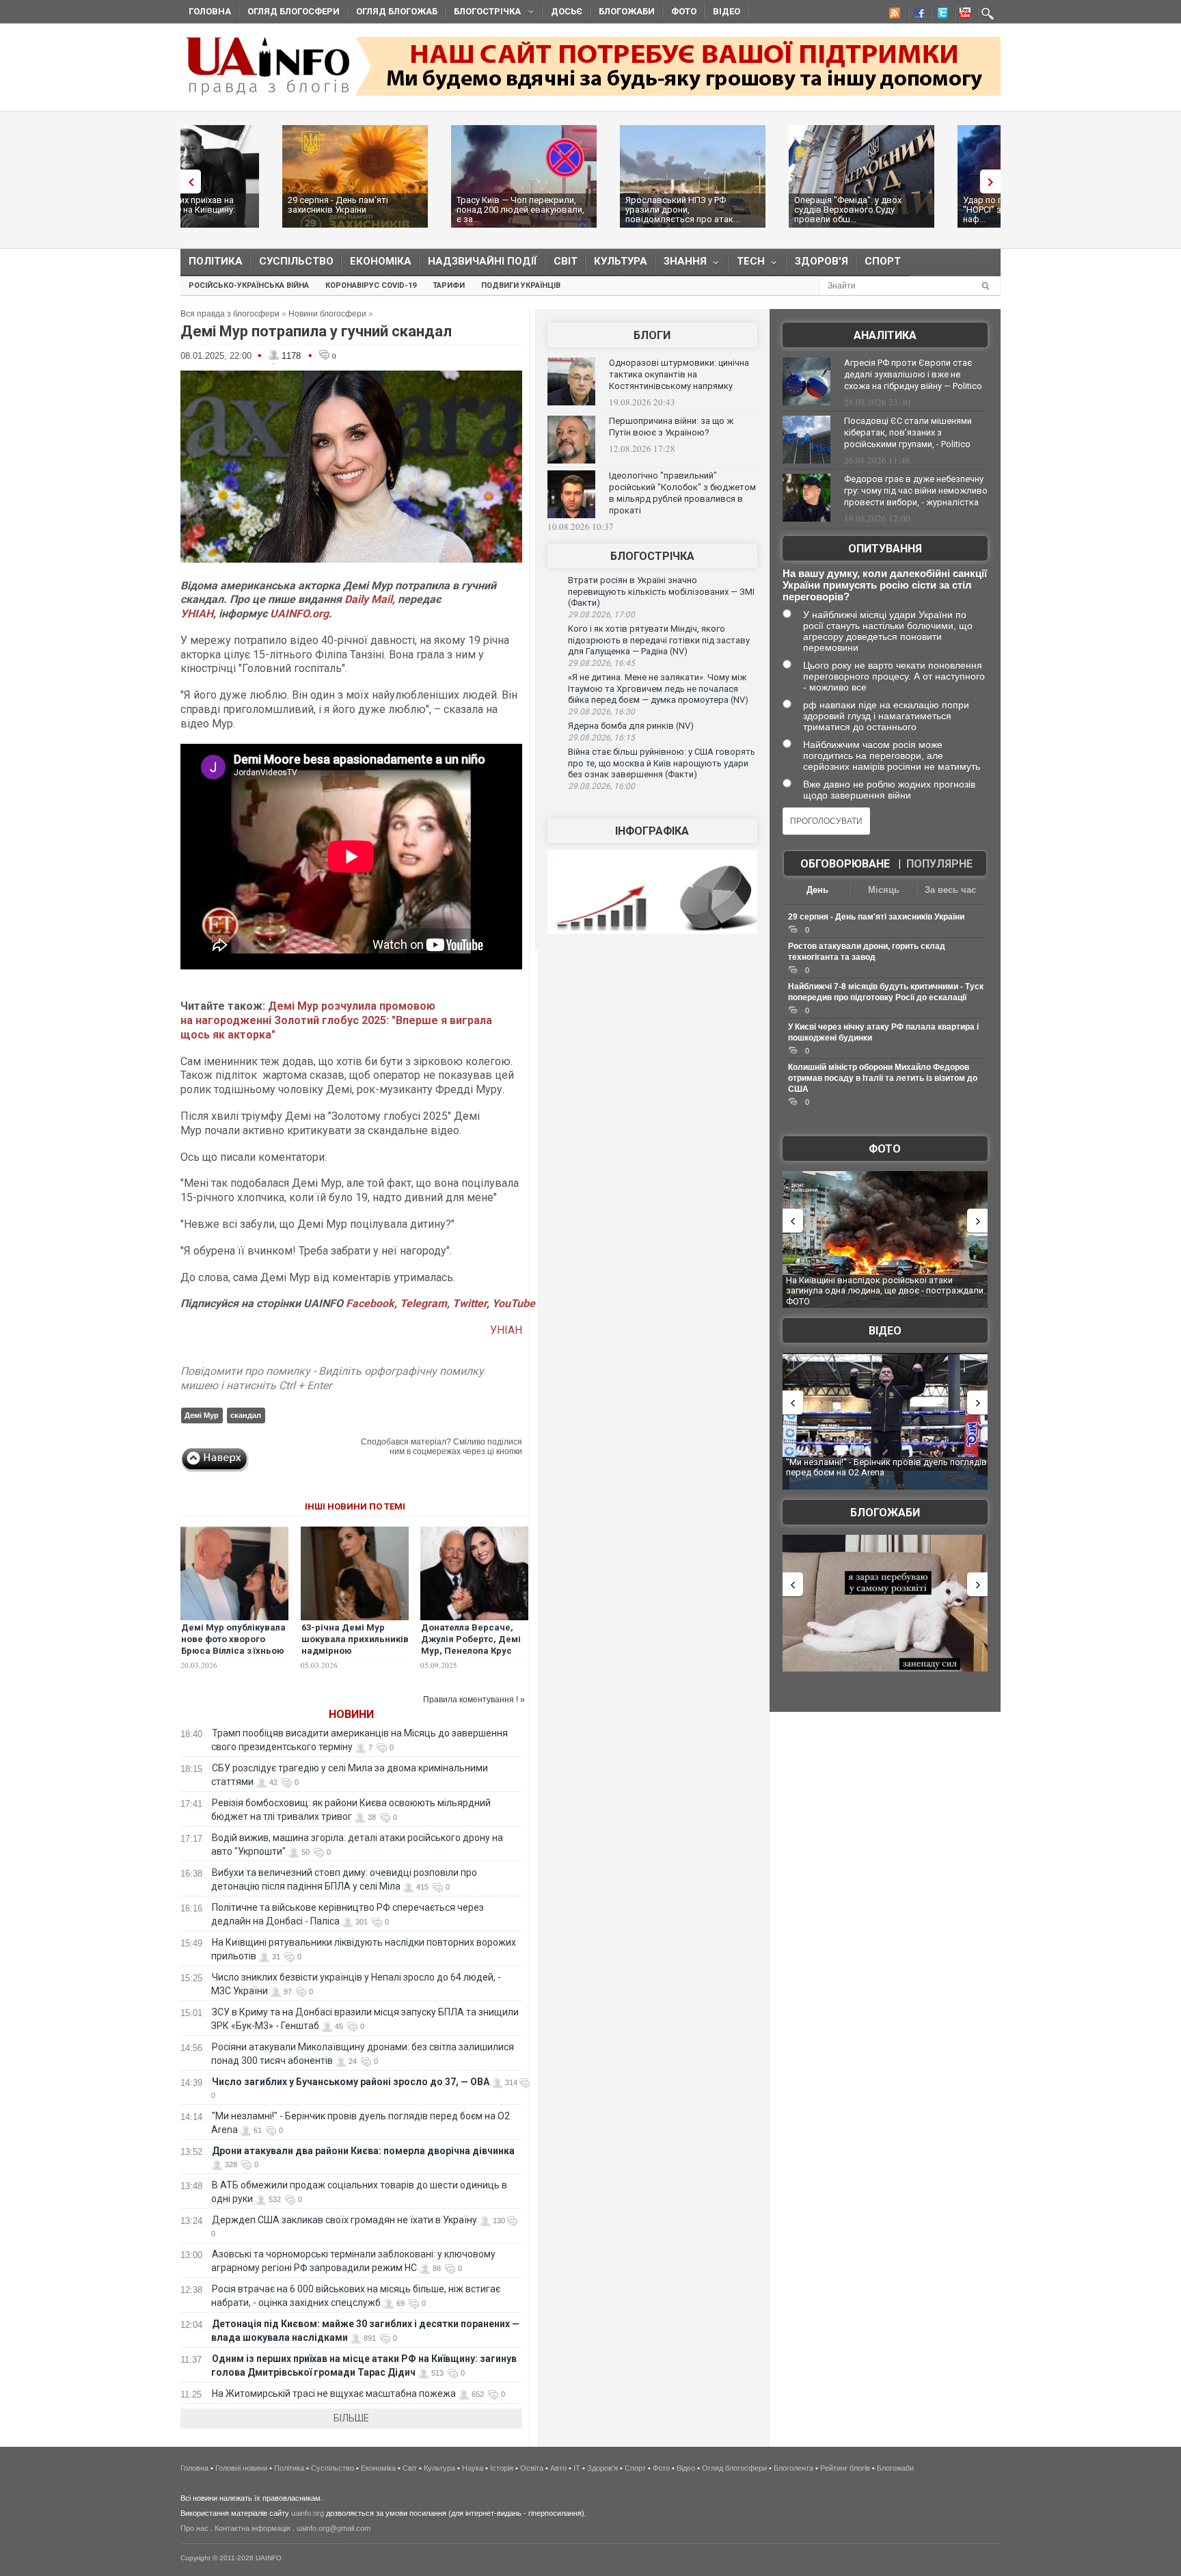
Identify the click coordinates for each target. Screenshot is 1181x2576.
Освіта (532, 2468)
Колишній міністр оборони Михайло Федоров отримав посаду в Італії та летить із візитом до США (883, 1078)
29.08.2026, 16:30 (601, 712)
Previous (187, 182)
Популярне (939, 864)
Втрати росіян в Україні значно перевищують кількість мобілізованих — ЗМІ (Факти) (661, 591)
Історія (502, 2468)
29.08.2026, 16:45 (601, 663)
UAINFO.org (299, 614)
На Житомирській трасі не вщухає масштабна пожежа (334, 2393)
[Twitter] (940, 15)
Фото (684, 11)
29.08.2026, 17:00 (601, 615)
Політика (216, 261)
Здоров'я (822, 261)
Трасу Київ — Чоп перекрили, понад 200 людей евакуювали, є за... (419, 210)
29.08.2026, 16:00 (601, 786)
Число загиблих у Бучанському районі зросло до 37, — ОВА (351, 2082)
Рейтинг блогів (845, 2468)
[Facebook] (917, 15)
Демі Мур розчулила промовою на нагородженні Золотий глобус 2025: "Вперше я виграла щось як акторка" (336, 1020)
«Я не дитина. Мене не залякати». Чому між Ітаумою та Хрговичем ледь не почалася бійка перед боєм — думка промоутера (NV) (658, 688)
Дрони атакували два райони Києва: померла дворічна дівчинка (363, 2151)
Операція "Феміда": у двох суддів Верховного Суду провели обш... (746, 210)
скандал (246, 1415)
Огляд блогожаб (397, 11)
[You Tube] (963, 15)
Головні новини (241, 2468)
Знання (681, 264)
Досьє (567, 11)
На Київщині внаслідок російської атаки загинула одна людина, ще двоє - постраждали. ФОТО (886, 1291)
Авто (558, 2468)
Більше (351, 2418)
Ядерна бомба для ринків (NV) (631, 726)
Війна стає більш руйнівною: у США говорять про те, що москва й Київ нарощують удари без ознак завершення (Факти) (662, 763)
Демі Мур (202, 1415)
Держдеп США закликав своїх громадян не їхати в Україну (344, 2220)
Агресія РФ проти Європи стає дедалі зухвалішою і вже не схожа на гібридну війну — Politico (913, 374)
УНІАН (197, 614)
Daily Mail (368, 599)
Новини (351, 1714)
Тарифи (449, 285)
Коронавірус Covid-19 (371, 285)
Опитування (885, 549)
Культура (621, 261)
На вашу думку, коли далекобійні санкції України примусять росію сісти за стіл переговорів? (885, 585)
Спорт (883, 261)
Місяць (884, 890)
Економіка (381, 261)
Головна (210, 11)
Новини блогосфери (327, 314)
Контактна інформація (253, 2528)
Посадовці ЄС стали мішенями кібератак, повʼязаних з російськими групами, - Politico (908, 432)
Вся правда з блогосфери (230, 314)
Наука (473, 2468)
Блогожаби (627, 11)
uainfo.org (308, 2513)
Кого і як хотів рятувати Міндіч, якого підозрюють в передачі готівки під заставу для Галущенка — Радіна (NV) (659, 640)
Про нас (194, 2528)
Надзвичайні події (483, 261)
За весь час (950, 890)
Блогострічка (483, 13)
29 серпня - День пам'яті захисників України (236, 205)
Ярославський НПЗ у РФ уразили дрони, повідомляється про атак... (581, 210)
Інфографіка (652, 831)
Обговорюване (845, 864)
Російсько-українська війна (249, 285)
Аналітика (885, 335)
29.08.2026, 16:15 (601, 738)
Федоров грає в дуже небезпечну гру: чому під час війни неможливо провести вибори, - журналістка (916, 491)
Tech (747, 264)
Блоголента (793, 2468)
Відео (727, 11)
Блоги (652, 335)
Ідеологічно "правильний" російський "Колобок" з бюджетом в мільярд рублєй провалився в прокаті (682, 493)
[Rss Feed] (893, 15)
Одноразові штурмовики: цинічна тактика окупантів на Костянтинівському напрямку (679, 374)
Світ (566, 261)
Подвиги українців (521, 285)
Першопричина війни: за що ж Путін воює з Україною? (671, 427)
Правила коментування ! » (474, 1700)
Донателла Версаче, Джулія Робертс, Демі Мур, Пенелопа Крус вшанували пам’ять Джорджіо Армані (471, 1651)
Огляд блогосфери (294, 11)
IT (577, 2468)
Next (994, 182)
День (817, 890)
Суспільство (296, 261)
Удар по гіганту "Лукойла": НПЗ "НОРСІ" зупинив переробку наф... (925, 210)
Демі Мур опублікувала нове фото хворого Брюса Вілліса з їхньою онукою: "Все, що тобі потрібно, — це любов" (233, 1651)
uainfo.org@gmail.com (334, 2528)
